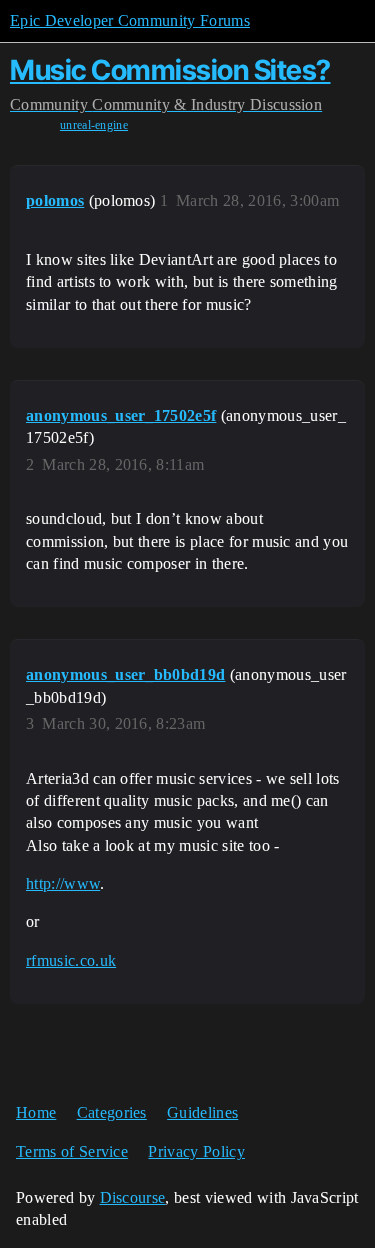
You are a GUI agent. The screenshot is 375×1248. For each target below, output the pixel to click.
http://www (63, 883)
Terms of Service (72, 1151)
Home (36, 1112)
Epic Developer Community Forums (130, 20)
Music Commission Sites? (170, 70)
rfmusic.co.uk (71, 960)
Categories (112, 1112)
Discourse (133, 1197)
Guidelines (202, 1112)
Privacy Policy (196, 1151)
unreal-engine (94, 125)
